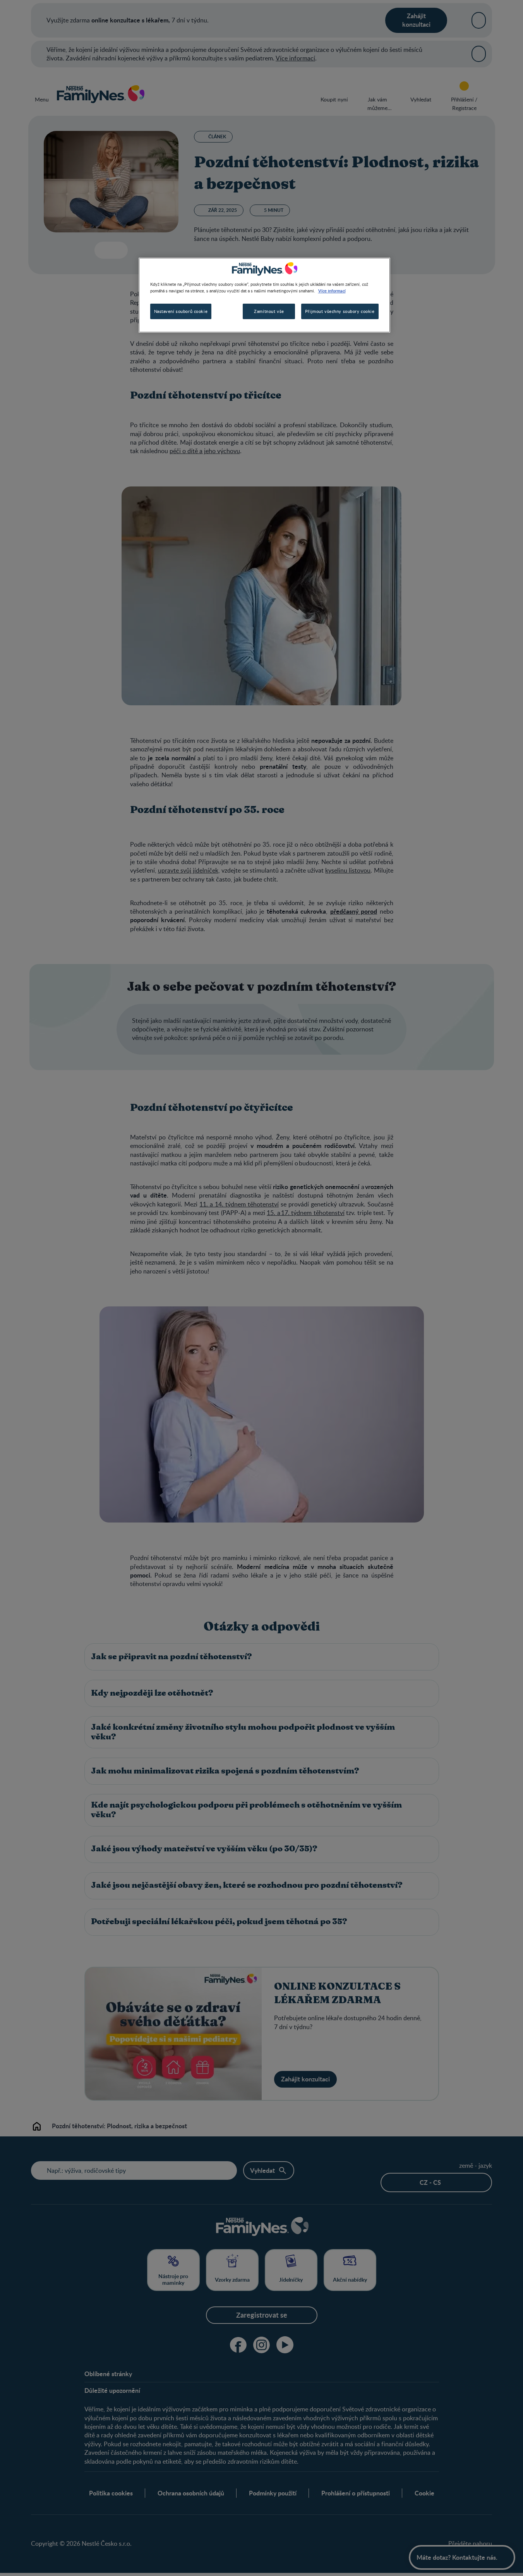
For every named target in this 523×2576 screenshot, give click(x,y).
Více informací (332, 290)
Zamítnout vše (269, 311)
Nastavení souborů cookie (181, 311)
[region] (264, 295)
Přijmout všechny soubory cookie (340, 311)
